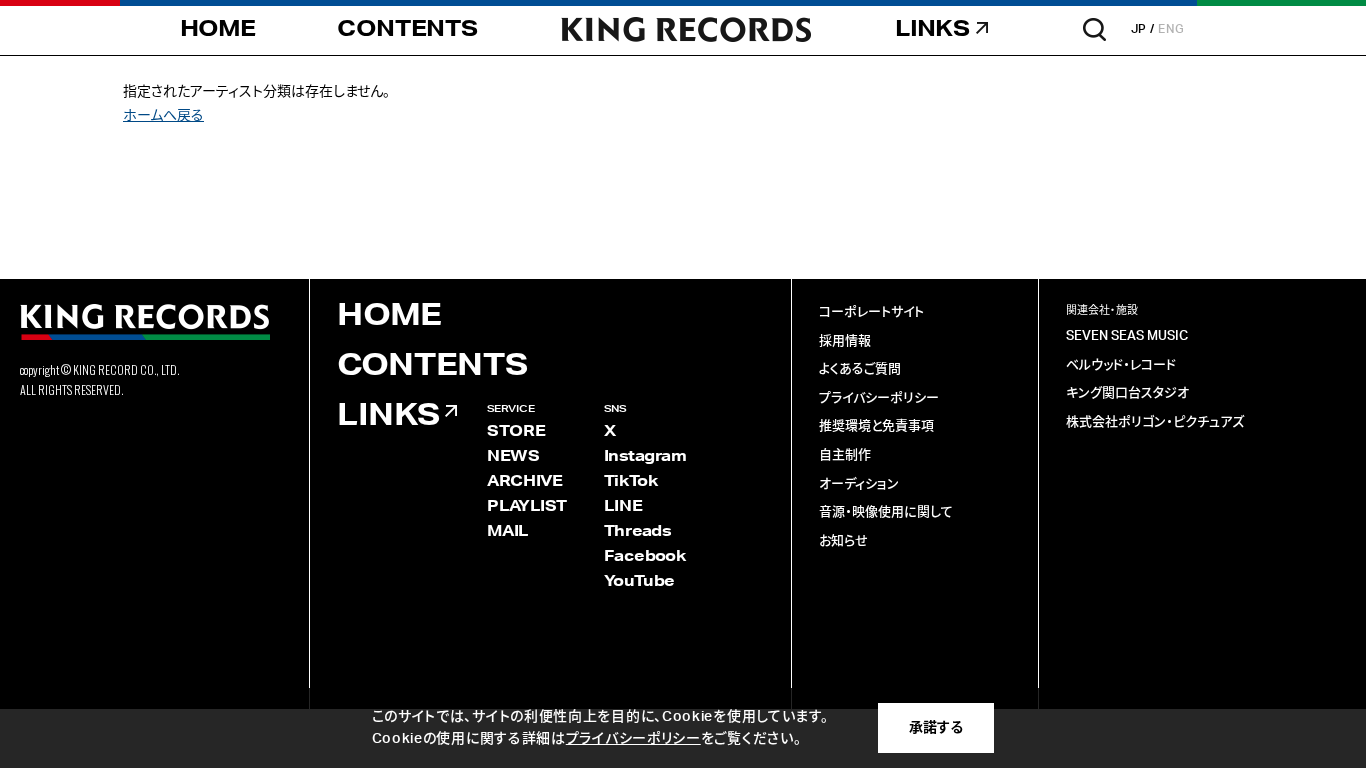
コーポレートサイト (871, 312)
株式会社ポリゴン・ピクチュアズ (1155, 422)
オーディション (859, 484)
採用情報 (845, 341)
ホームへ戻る (163, 116)
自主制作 (845, 455)
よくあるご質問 (860, 369)
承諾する (936, 728)
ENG (1171, 29)
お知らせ (843, 541)
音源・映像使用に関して (886, 512)
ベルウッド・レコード (1121, 365)
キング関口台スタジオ (1127, 393)
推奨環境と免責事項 (876, 426)
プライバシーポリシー (879, 398)
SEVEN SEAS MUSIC (1127, 336)
